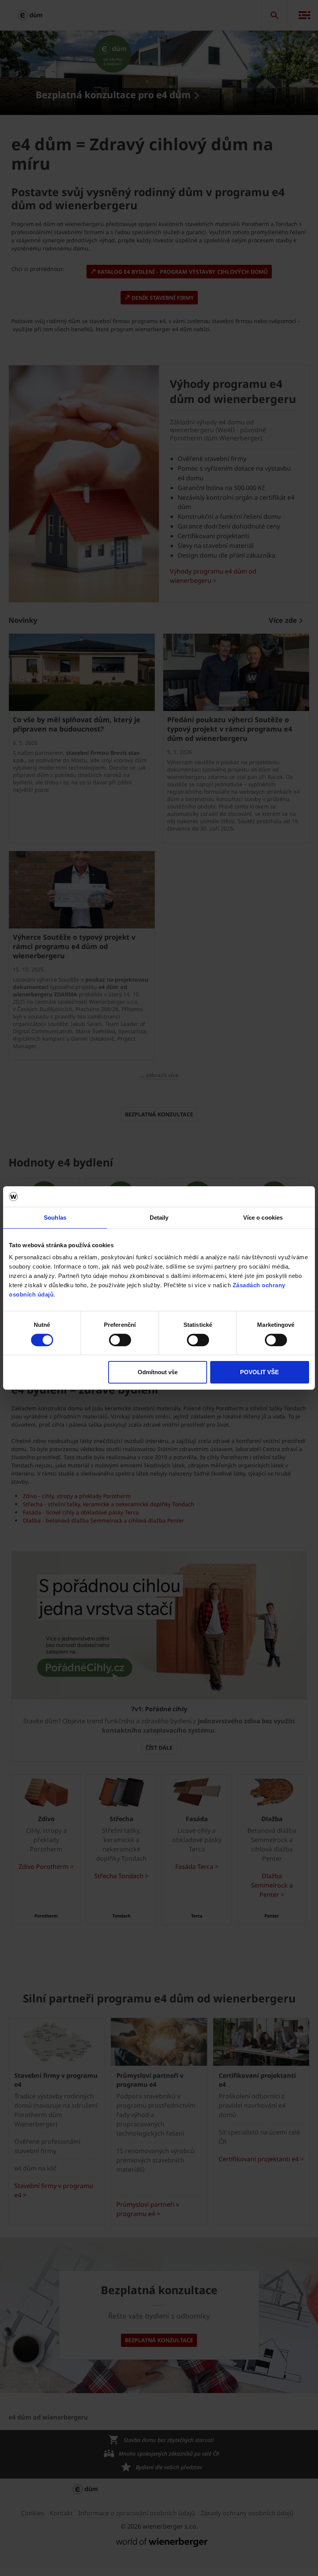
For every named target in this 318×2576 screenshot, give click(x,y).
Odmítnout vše (158, 1372)
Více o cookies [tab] (263, 1217)
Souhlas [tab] (55, 1217)
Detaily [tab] (159, 1217)
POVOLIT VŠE (259, 1372)
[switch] (120, 1340)
